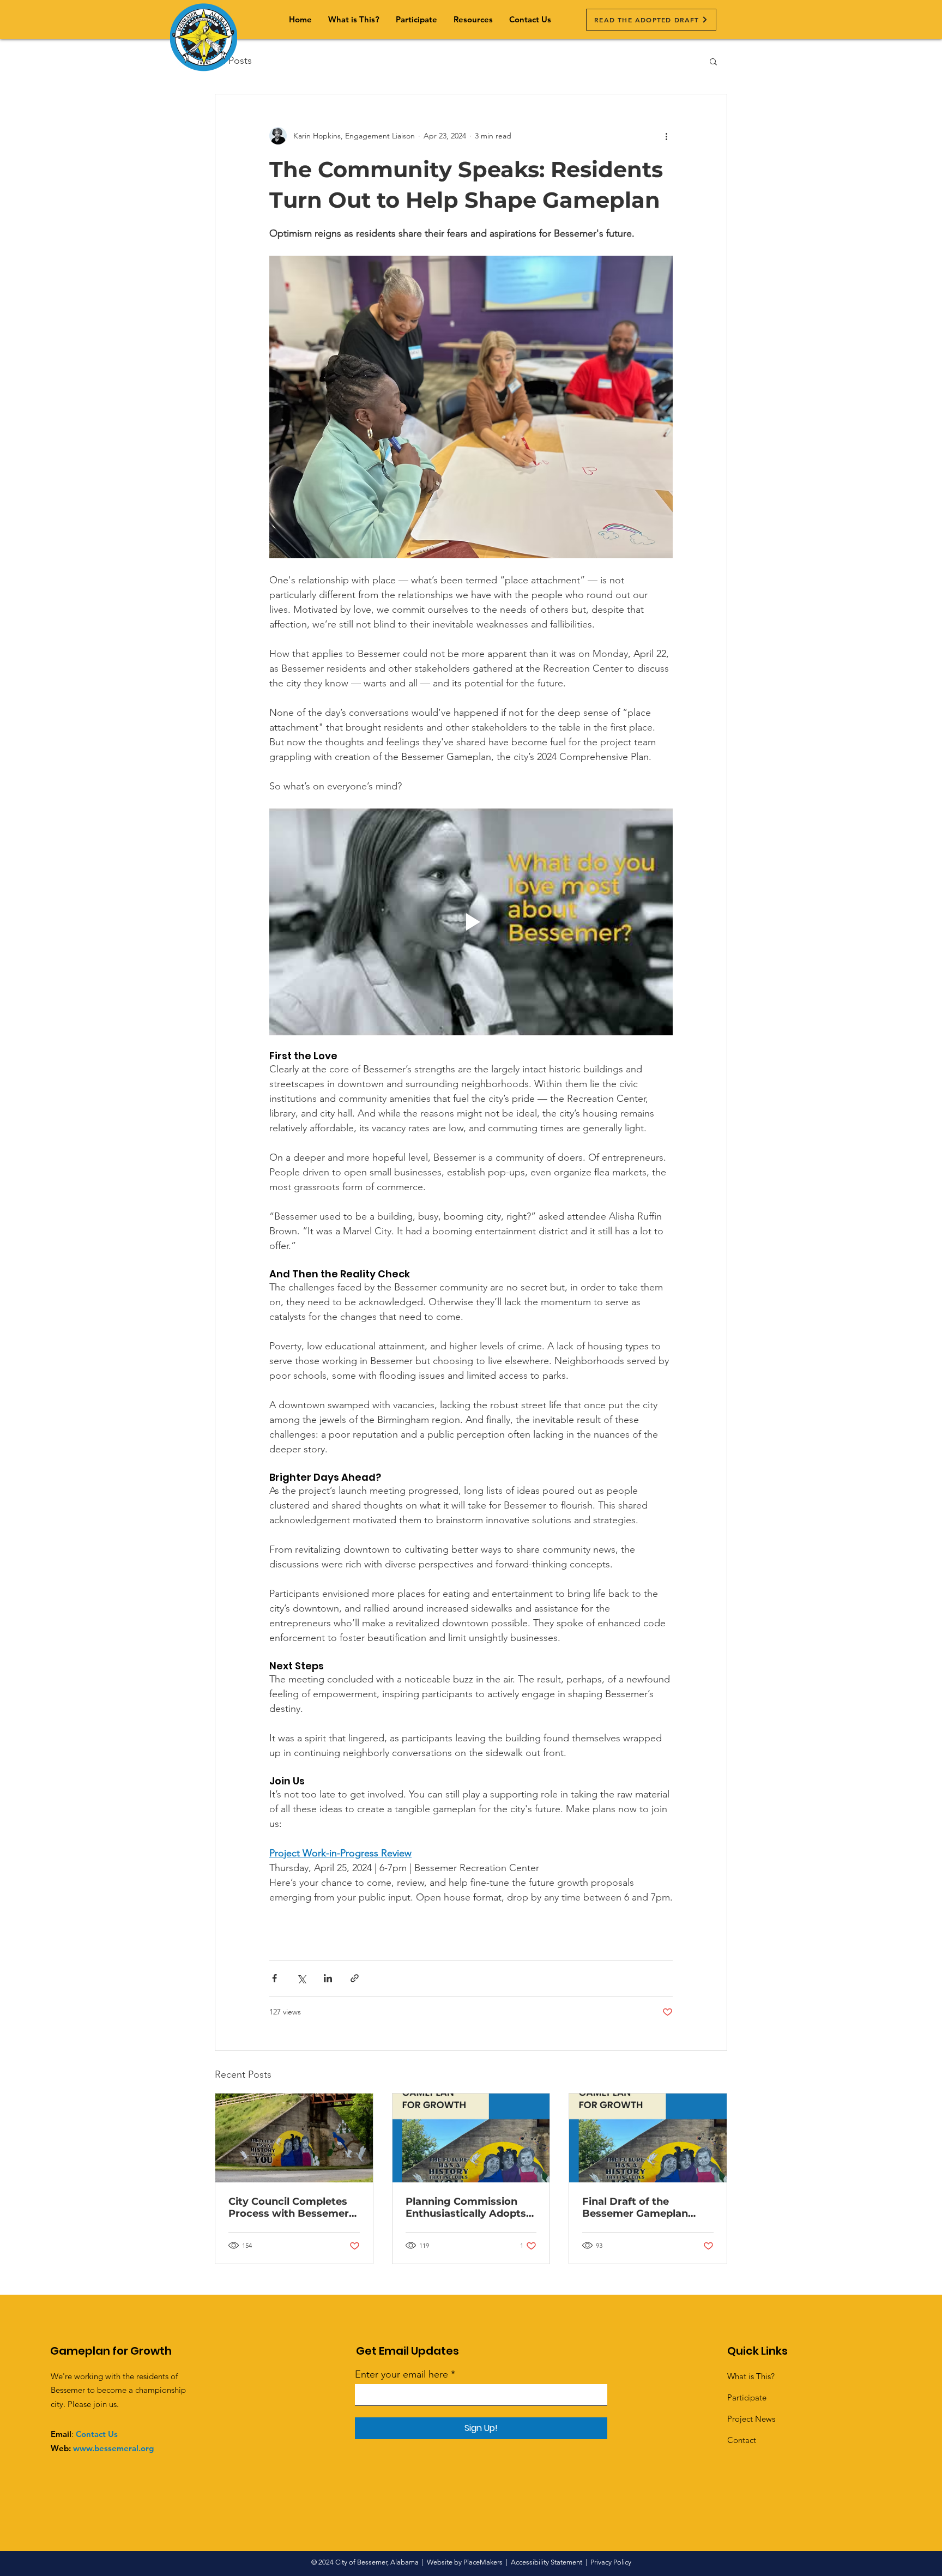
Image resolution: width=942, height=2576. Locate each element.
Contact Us (97, 2434)
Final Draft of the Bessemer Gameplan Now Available (635, 2207)
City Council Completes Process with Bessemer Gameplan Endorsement (290, 2207)
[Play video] (471, 922)
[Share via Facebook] (274, 1978)
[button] (473, 20)
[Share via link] (355, 1978)
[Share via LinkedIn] (328, 1978)
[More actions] (666, 136)
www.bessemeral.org (113, 2448)
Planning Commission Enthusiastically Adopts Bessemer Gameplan (466, 2207)
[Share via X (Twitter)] (301, 1978)
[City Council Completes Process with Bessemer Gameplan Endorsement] (294, 2138)
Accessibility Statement (547, 2562)
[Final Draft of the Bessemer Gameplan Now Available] (648, 2138)
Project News (751, 2419)
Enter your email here (401, 2374)
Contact (742, 2440)
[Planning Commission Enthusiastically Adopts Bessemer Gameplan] (471, 2138)
